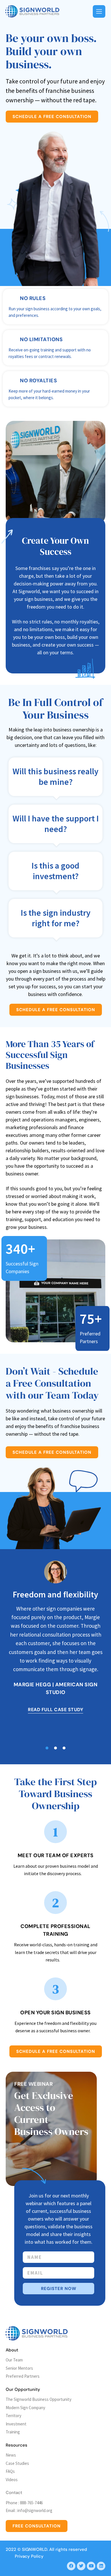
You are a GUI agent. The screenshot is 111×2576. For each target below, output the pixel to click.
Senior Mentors (19, 2368)
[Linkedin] (101, 2566)
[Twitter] (81, 2566)
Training (13, 2432)
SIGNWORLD (35, 2549)
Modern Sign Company (25, 2408)
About (12, 2350)
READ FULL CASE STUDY (55, 1710)
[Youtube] (91, 2566)
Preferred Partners (23, 2376)
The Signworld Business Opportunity (39, 2399)
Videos (12, 2480)
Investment (16, 2424)
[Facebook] (71, 2566)
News (11, 2455)
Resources (17, 2445)
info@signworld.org (35, 2510)
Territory (14, 2416)
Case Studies (17, 2463)
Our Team (14, 2360)
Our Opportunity (23, 2389)
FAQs (10, 2471)
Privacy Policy (29, 2556)
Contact (14, 2493)
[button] (47, 1748)
